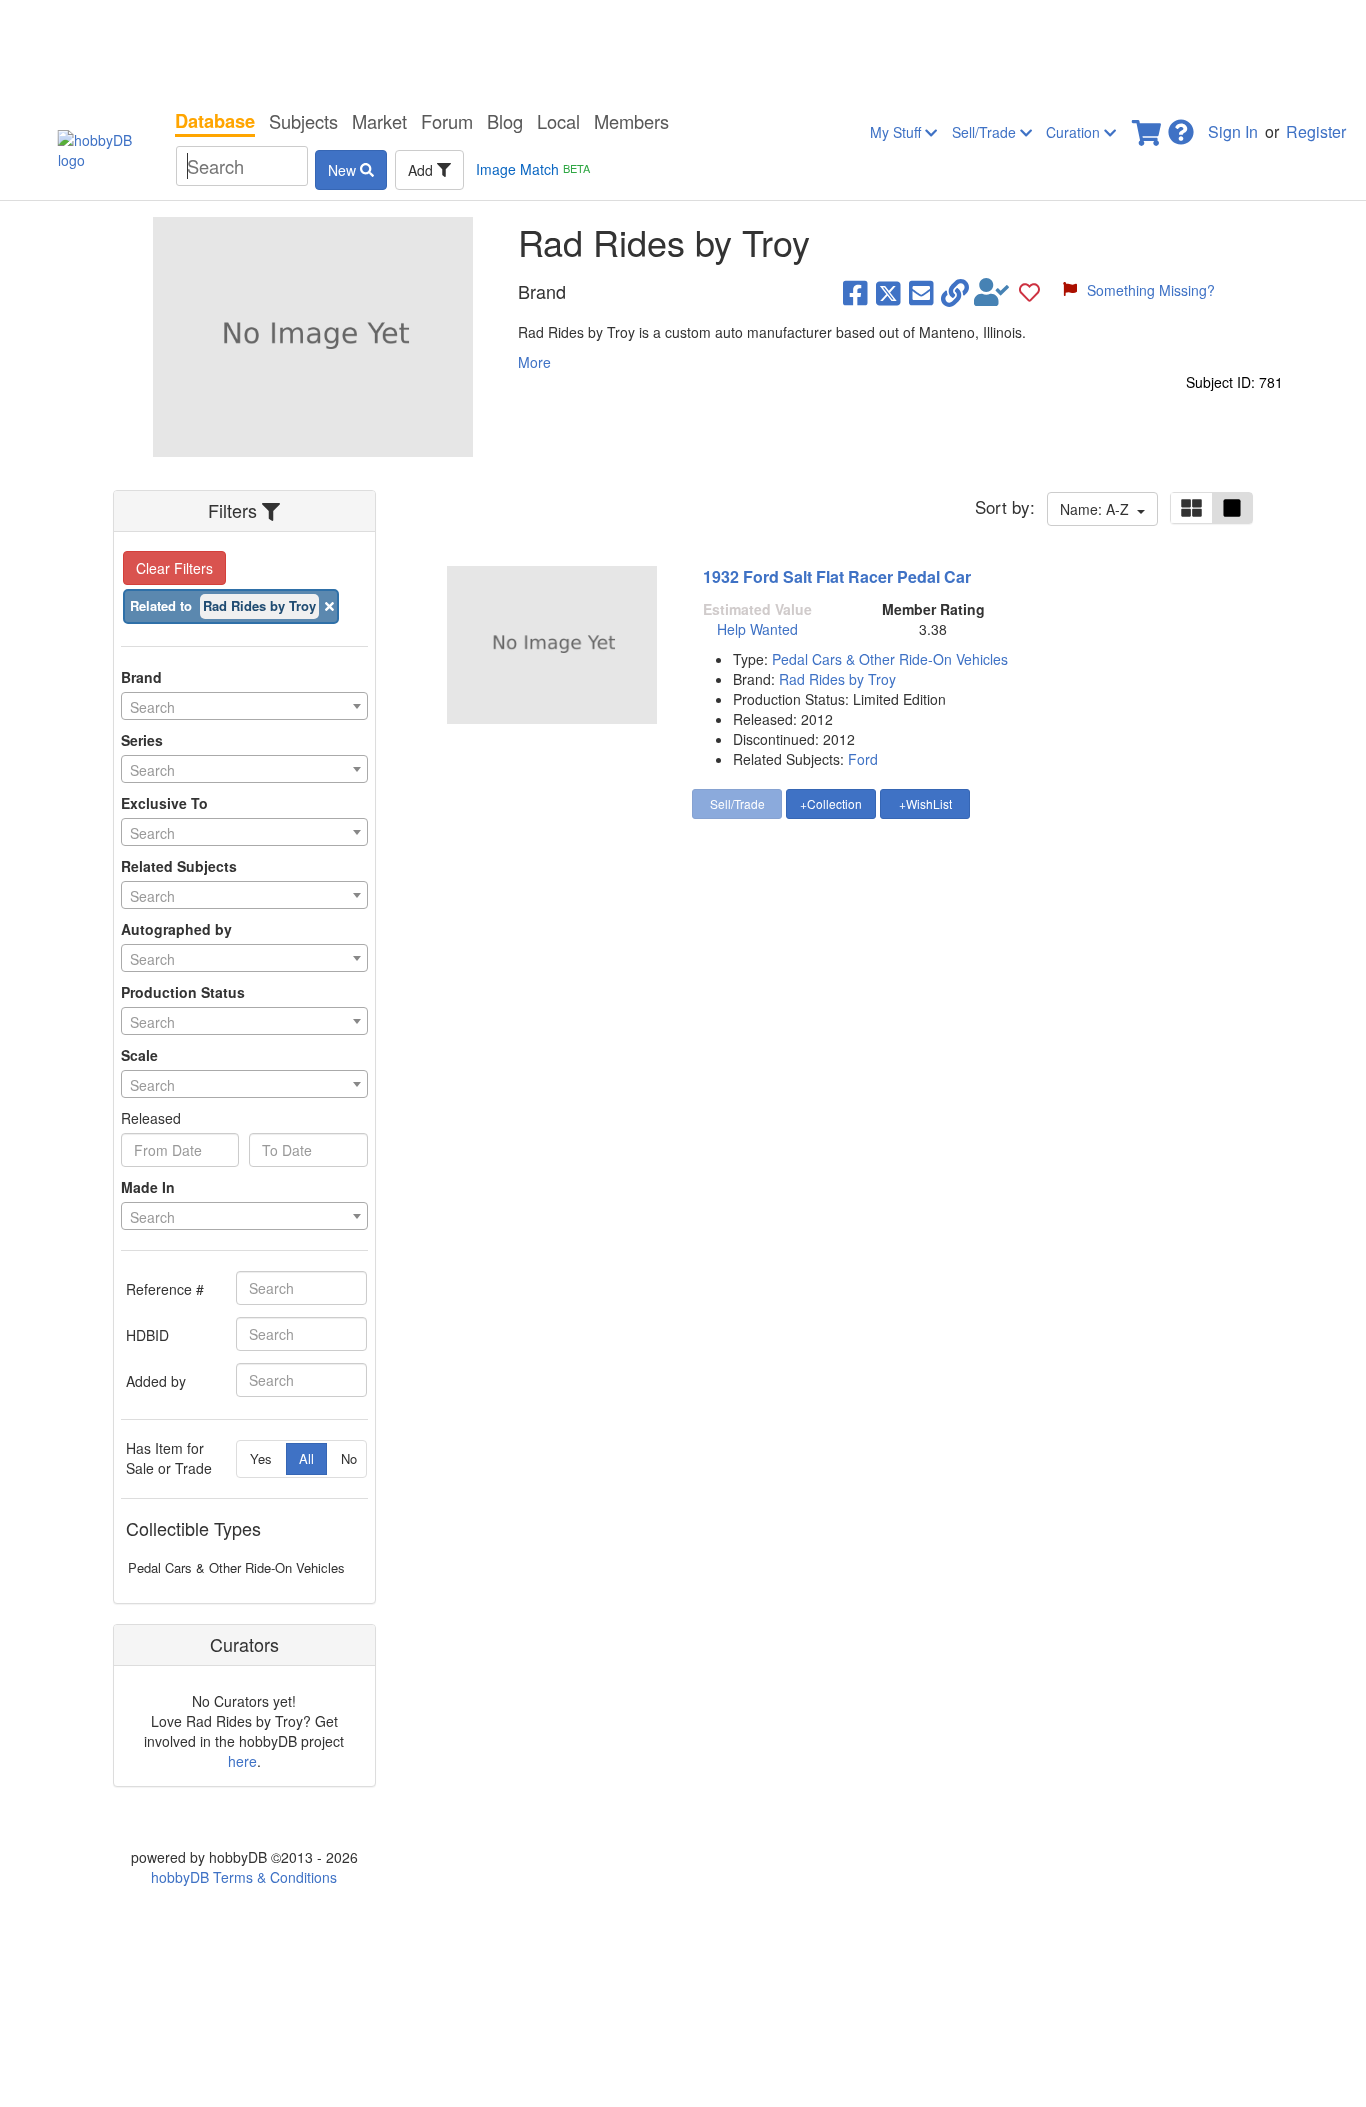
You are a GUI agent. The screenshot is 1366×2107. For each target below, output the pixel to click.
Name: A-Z (1098, 509)
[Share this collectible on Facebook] (855, 292)
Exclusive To (164, 803)
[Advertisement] (683, 50)
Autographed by (176, 929)
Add (422, 170)
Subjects (303, 121)
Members (631, 121)
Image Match (533, 169)
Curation (1075, 132)
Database (215, 121)
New (344, 170)
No (349, 1458)
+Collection (831, 803)
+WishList (925, 803)
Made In (148, 1187)
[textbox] (244, 707)
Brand (141, 677)
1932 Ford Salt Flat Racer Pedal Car (837, 576)
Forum (447, 121)
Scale (139, 1055)
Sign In (1233, 131)
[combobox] (244, 706)
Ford (863, 759)
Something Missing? (1151, 290)
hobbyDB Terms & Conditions (244, 1877)
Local (558, 121)
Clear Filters (174, 568)
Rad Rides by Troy (837, 679)
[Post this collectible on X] (888, 292)
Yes (261, 1458)
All (306, 1458)
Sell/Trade (986, 132)
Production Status (183, 992)
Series (142, 740)
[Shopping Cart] (1148, 126)
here (242, 1761)
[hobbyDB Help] (1181, 126)
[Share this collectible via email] (921, 292)
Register (1316, 131)
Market (379, 121)
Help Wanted (757, 629)
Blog (505, 121)
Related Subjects (179, 866)
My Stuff (897, 132)
